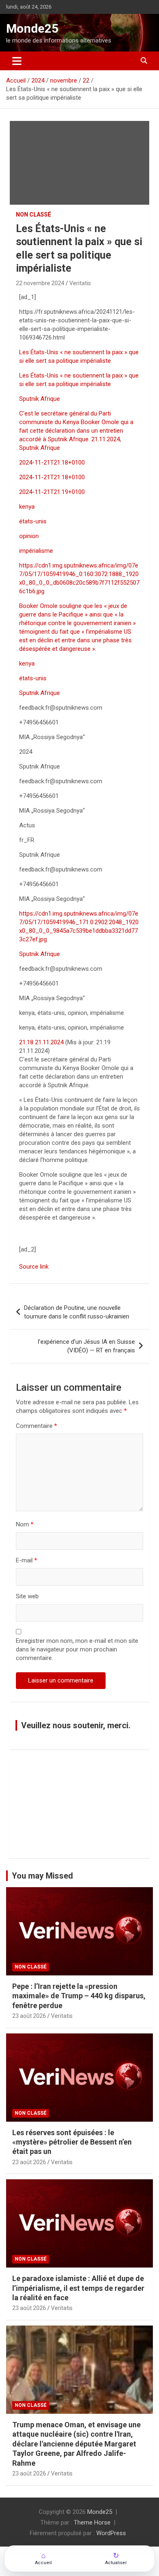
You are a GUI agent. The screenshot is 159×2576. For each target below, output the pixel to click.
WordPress (111, 2533)
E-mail (26, 1560)
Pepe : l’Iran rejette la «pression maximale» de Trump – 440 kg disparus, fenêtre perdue (79, 1996)
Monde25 (32, 28)
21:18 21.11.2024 (41, 1042)
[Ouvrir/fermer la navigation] (17, 61)
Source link (34, 1267)
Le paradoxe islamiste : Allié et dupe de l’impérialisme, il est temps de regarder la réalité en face (78, 2288)
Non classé (33, 214)
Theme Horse (92, 2522)
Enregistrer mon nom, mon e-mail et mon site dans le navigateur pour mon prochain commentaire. (77, 1649)
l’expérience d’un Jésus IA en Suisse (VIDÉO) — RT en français (86, 1346)
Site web (27, 1596)
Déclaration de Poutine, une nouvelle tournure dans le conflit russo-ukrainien (77, 1312)
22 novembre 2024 (40, 283)
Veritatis (80, 283)
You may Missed (42, 1876)
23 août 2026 (29, 2016)
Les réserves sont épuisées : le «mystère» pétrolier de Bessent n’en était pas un (72, 2142)
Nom (25, 1524)
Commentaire (36, 1426)
